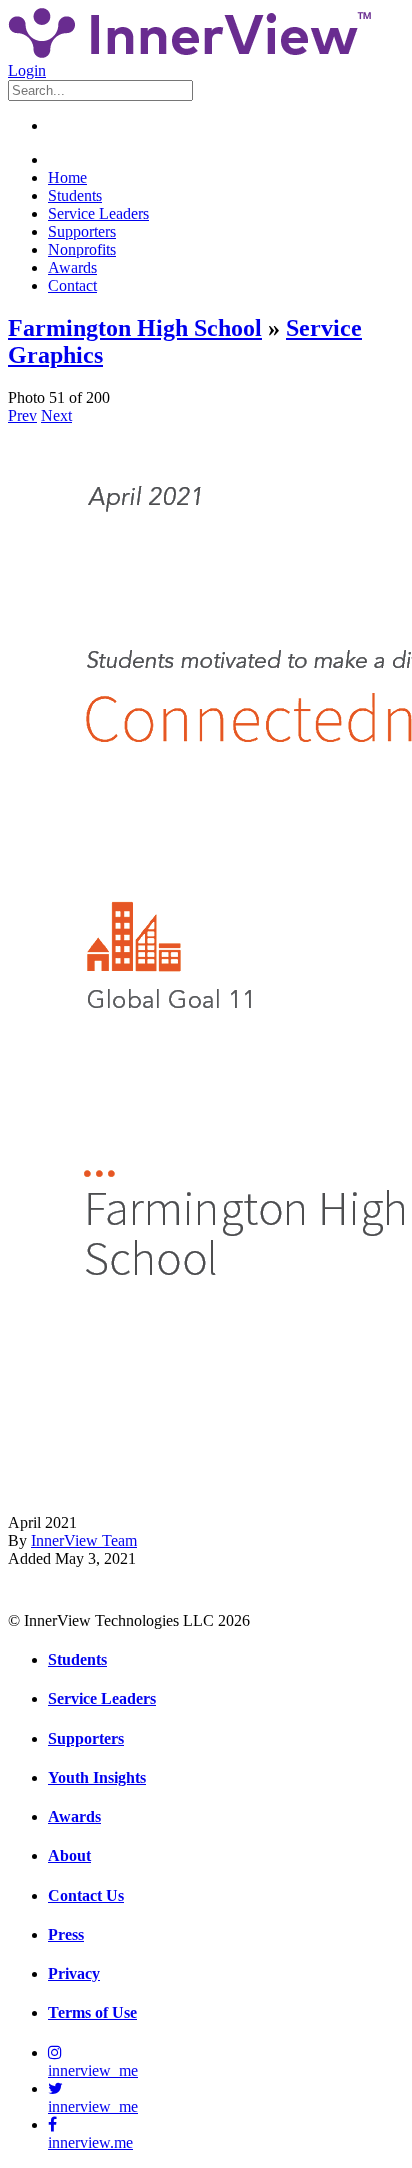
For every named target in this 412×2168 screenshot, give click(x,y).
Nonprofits (82, 249)
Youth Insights (97, 1777)
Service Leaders (98, 213)
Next (56, 415)
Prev (22, 415)
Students (75, 195)
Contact (72, 285)
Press (66, 1934)
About (69, 1855)
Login (27, 70)
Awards (72, 267)
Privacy (74, 1973)
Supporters (82, 231)
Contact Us (86, 1895)
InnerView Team (84, 1540)
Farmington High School (135, 328)
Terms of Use (92, 2012)
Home (67, 177)
